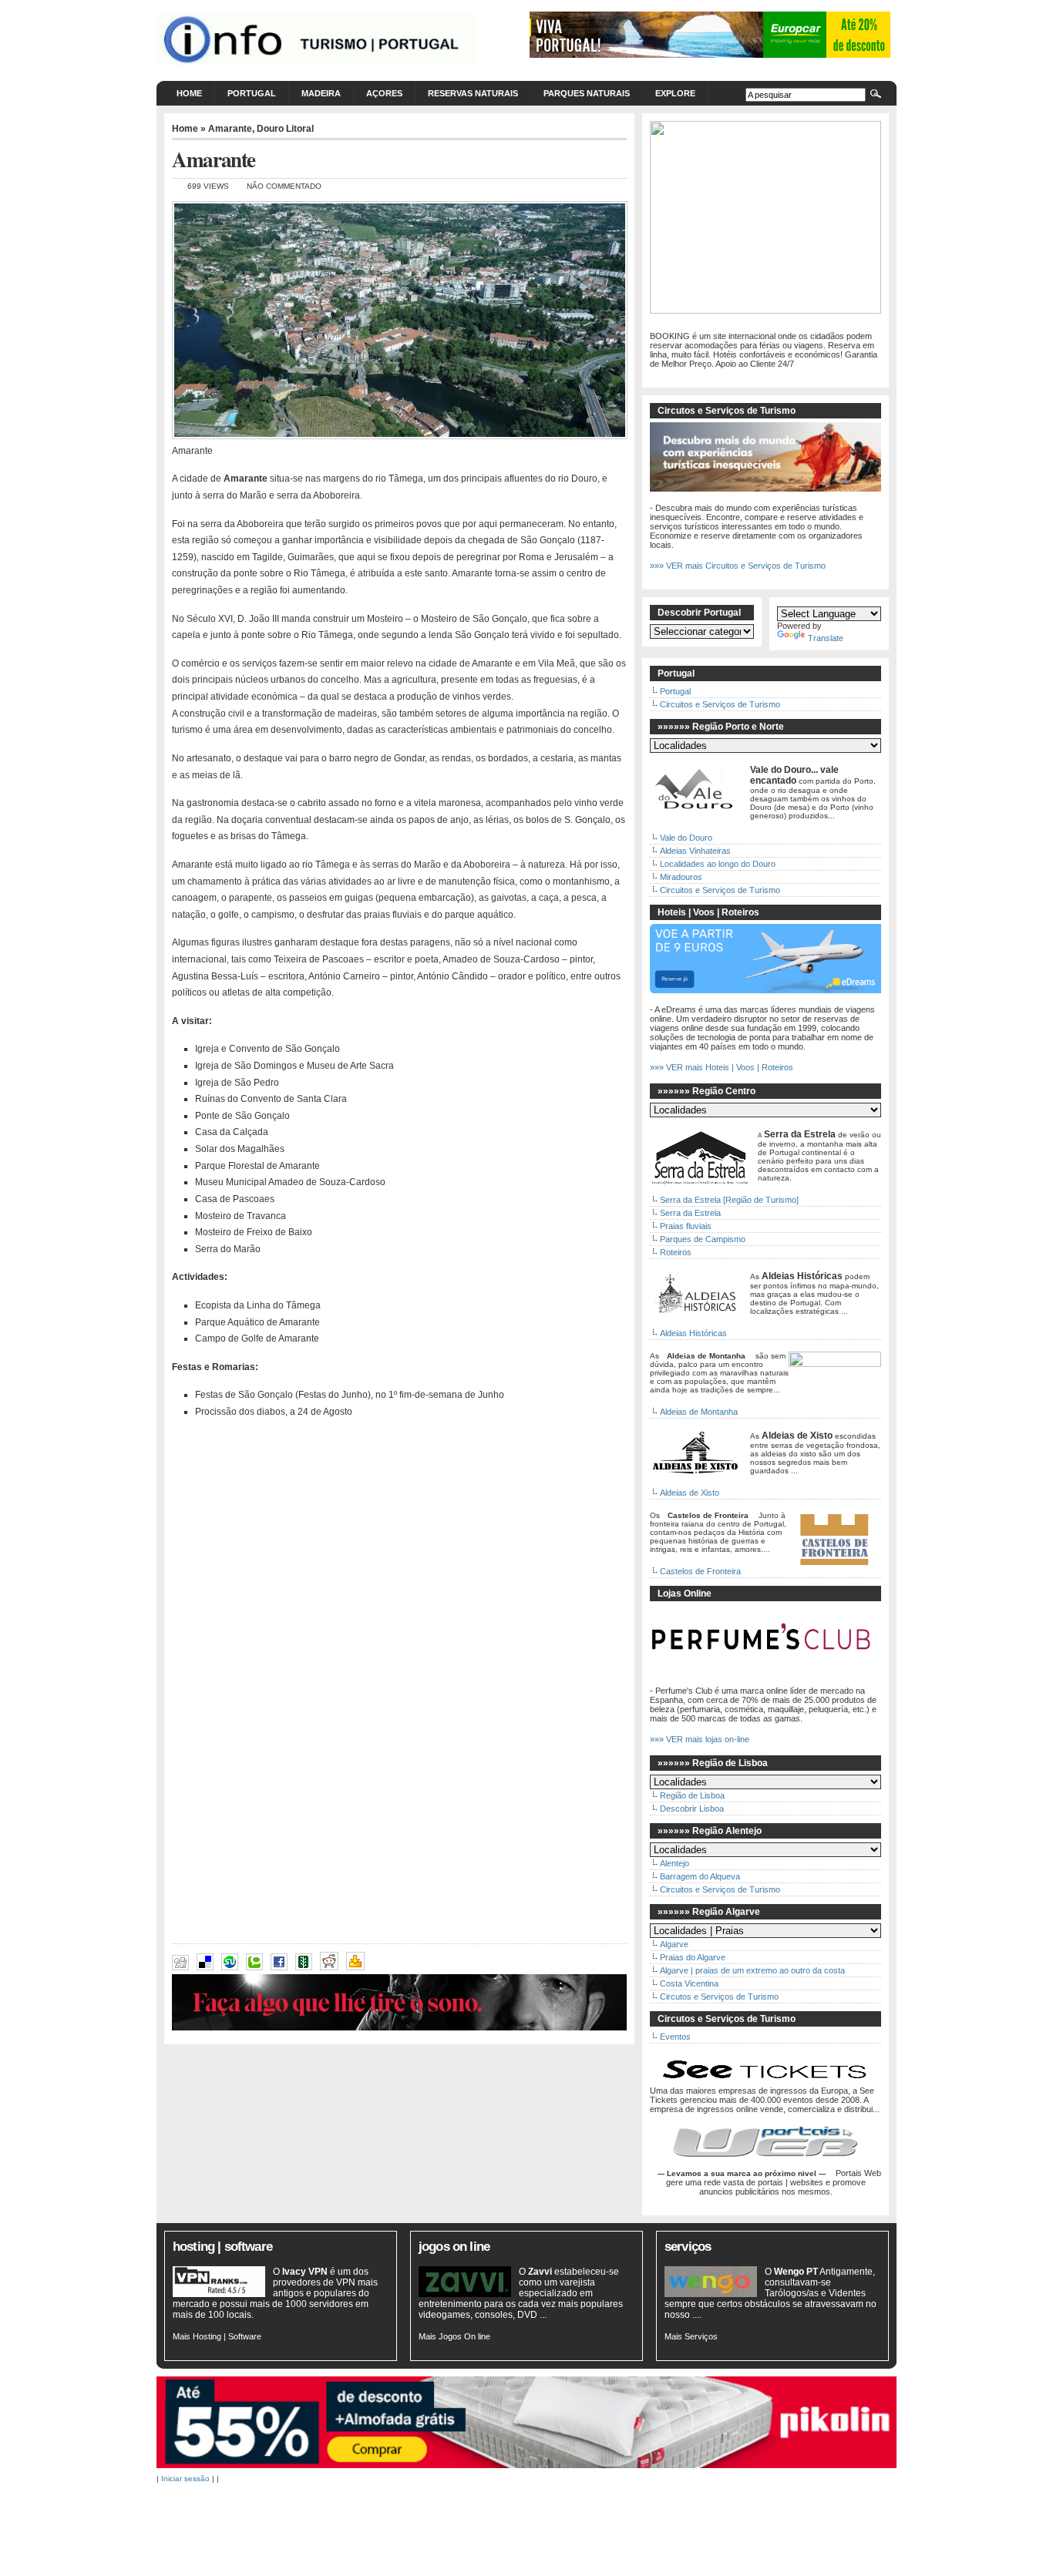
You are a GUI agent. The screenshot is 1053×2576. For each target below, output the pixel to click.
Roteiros (676, 1252)
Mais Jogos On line (454, 2336)
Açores (384, 93)
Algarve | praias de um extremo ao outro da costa (752, 1970)
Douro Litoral (285, 129)
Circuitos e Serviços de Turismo (720, 704)
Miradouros (681, 877)
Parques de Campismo (703, 1239)
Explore (675, 93)
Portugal (252, 93)
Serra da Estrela (690, 1213)
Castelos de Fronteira (700, 1571)
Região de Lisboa (692, 1795)
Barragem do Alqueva (700, 1876)
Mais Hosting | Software (217, 2336)
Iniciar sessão (185, 2479)
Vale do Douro (686, 838)
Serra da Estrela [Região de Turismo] (729, 1200)
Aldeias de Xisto (690, 1493)
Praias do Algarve (693, 1957)
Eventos (675, 2037)
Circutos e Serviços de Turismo (719, 1997)
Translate (826, 638)
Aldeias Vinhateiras (695, 851)
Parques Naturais (587, 93)
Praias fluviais (686, 1226)
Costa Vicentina (689, 1983)
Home (189, 93)
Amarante (230, 129)
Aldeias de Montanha (699, 1412)
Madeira (321, 93)
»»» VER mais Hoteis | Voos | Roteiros (722, 1067)
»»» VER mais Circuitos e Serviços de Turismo (738, 566)
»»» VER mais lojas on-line (700, 1739)
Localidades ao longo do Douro (718, 864)
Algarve (674, 1944)
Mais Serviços (691, 2336)
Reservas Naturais (473, 93)
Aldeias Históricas (693, 1333)
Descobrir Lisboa (692, 1809)
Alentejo (675, 1863)
